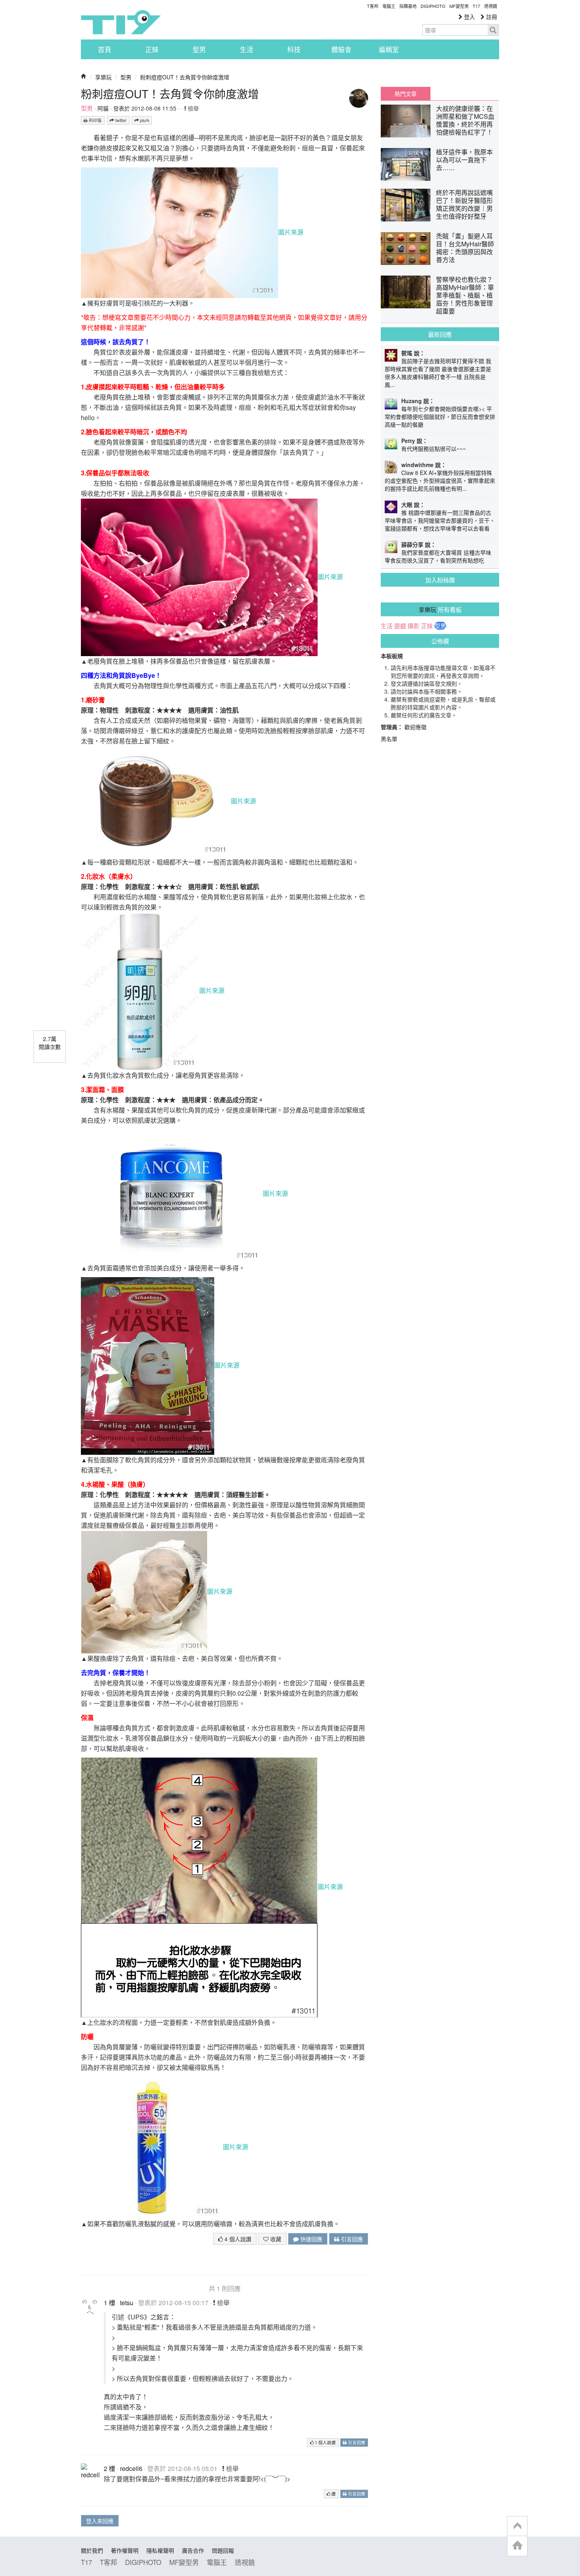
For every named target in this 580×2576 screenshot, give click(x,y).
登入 (469, 17)
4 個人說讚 (237, 2239)
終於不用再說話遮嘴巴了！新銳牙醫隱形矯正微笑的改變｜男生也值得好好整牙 (464, 204)
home (517, 2546)
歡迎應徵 (415, 727)
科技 (294, 49)
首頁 (105, 49)
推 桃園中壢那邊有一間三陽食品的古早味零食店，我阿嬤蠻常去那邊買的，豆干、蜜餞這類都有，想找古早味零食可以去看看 (440, 520)
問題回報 (223, 2550)
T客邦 (373, 6)
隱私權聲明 (160, 2550)
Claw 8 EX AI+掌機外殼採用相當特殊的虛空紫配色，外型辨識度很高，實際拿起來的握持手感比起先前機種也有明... (440, 480)
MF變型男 (459, 6)
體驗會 (341, 49)
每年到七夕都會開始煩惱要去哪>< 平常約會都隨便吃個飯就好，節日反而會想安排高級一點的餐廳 (440, 417)
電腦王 (389, 6)
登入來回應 (100, 2521)
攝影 (413, 626)
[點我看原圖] (180, 232)
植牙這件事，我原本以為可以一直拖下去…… (464, 160)
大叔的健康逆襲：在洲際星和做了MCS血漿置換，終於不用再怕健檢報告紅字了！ (465, 120)
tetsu (127, 2303)
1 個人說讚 (325, 2442)
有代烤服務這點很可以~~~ (434, 448)
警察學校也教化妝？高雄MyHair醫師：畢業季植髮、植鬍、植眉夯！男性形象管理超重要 (465, 295)
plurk (144, 120)
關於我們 (92, 2550)
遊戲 (400, 626)
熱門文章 (406, 94)
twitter (120, 120)
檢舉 (193, 108)
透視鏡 (491, 6)
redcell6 (131, 2468)
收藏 (275, 2239)
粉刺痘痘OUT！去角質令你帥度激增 (185, 77)
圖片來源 (291, 232)
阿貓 (103, 108)
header (517, 2526)
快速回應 (311, 2239)
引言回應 (351, 2239)
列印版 (95, 120)
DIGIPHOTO (433, 6)
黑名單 (389, 739)
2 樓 (109, 2468)
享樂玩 (103, 77)
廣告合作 (193, 2550)
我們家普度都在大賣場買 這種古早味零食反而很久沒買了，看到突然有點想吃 (438, 556)
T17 (121, 22)
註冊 (491, 17)
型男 (199, 49)
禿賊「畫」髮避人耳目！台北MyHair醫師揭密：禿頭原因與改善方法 (465, 248)
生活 (247, 49)
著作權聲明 (125, 2550)
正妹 (152, 49)
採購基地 (408, 6)
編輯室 (389, 49)
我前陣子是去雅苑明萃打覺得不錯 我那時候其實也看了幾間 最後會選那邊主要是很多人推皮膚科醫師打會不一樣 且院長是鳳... (438, 373)
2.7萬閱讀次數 (50, 1043)
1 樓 (109, 2303)
